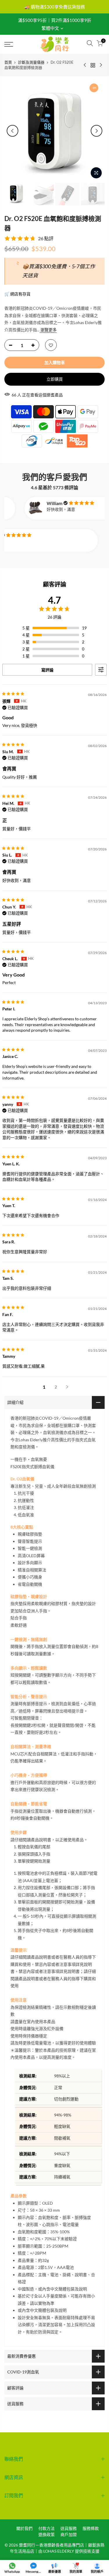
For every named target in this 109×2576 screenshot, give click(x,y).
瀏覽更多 (48, 330)
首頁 (8, 62)
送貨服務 (69, 2528)
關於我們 (24, 2528)
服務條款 (91, 2528)
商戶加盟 (69, 2534)
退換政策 (47, 2534)
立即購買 (55, 379)
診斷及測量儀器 (31, 62)
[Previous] (12, 131)
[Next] (97, 131)
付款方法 (47, 2528)
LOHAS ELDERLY (59, 2551)
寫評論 (47, 670)
